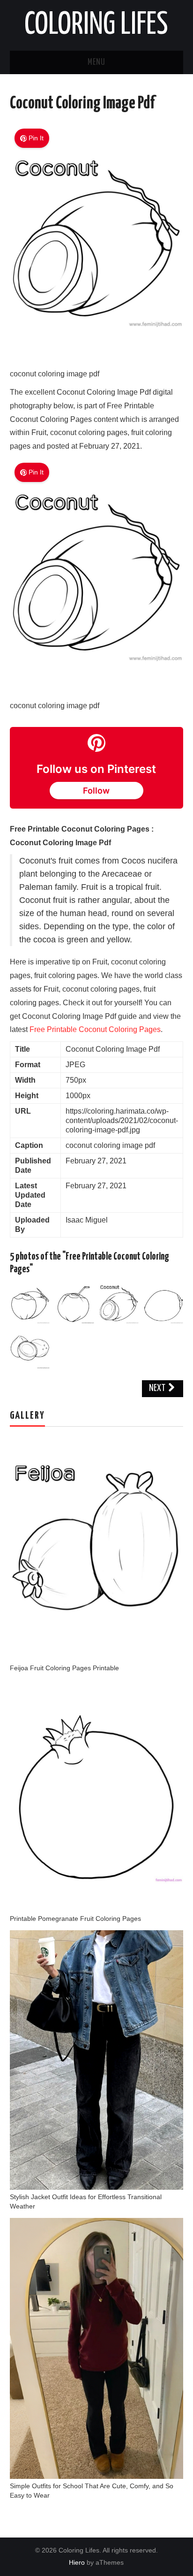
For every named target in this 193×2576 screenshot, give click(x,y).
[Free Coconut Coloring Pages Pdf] (30, 1348)
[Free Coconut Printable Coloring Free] (163, 1303)
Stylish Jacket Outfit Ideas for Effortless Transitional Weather (86, 2201)
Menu (96, 62)
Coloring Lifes (96, 25)
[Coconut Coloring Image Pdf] (97, 353)
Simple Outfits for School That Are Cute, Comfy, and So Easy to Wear (92, 2491)
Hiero (77, 2562)
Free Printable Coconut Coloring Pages (95, 1029)
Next (158, 1388)
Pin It (36, 138)
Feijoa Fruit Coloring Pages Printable (64, 1668)
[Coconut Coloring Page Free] (30, 1303)
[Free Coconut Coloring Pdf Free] (74, 1303)
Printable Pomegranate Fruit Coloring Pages (75, 1919)
